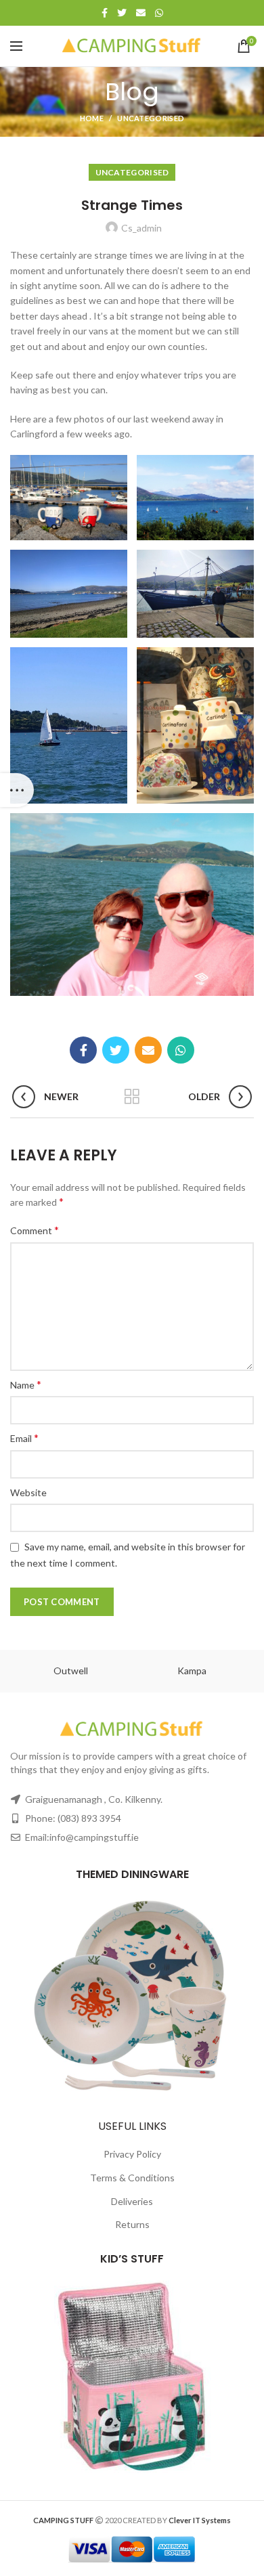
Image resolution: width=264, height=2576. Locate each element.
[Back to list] (132, 1097)
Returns (132, 2224)
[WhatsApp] (159, 13)
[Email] (141, 13)
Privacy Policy (132, 2154)
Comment (35, 1230)
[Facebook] (105, 13)
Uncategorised (151, 118)
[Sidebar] (17, 790)
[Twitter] (122, 13)
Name (26, 1384)
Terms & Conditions (132, 2178)
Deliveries (132, 2201)
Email (24, 1438)
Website (28, 1492)
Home (92, 118)
